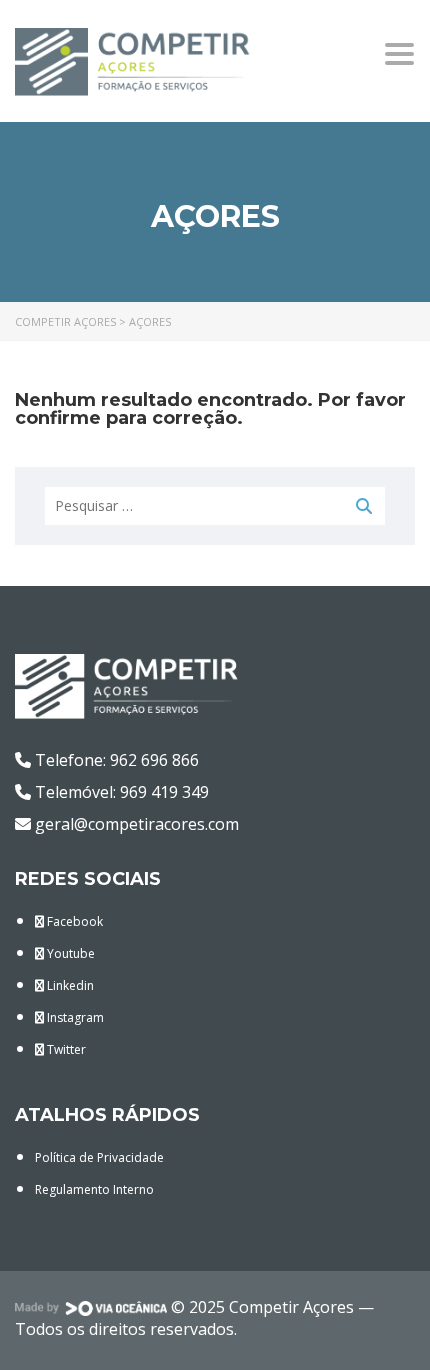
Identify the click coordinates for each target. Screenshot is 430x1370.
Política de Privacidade (99, 1157)
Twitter (65, 1049)
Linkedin (69, 985)
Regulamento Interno (94, 1189)
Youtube (69, 953)
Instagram (74, 1017)
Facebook (73, 921)
